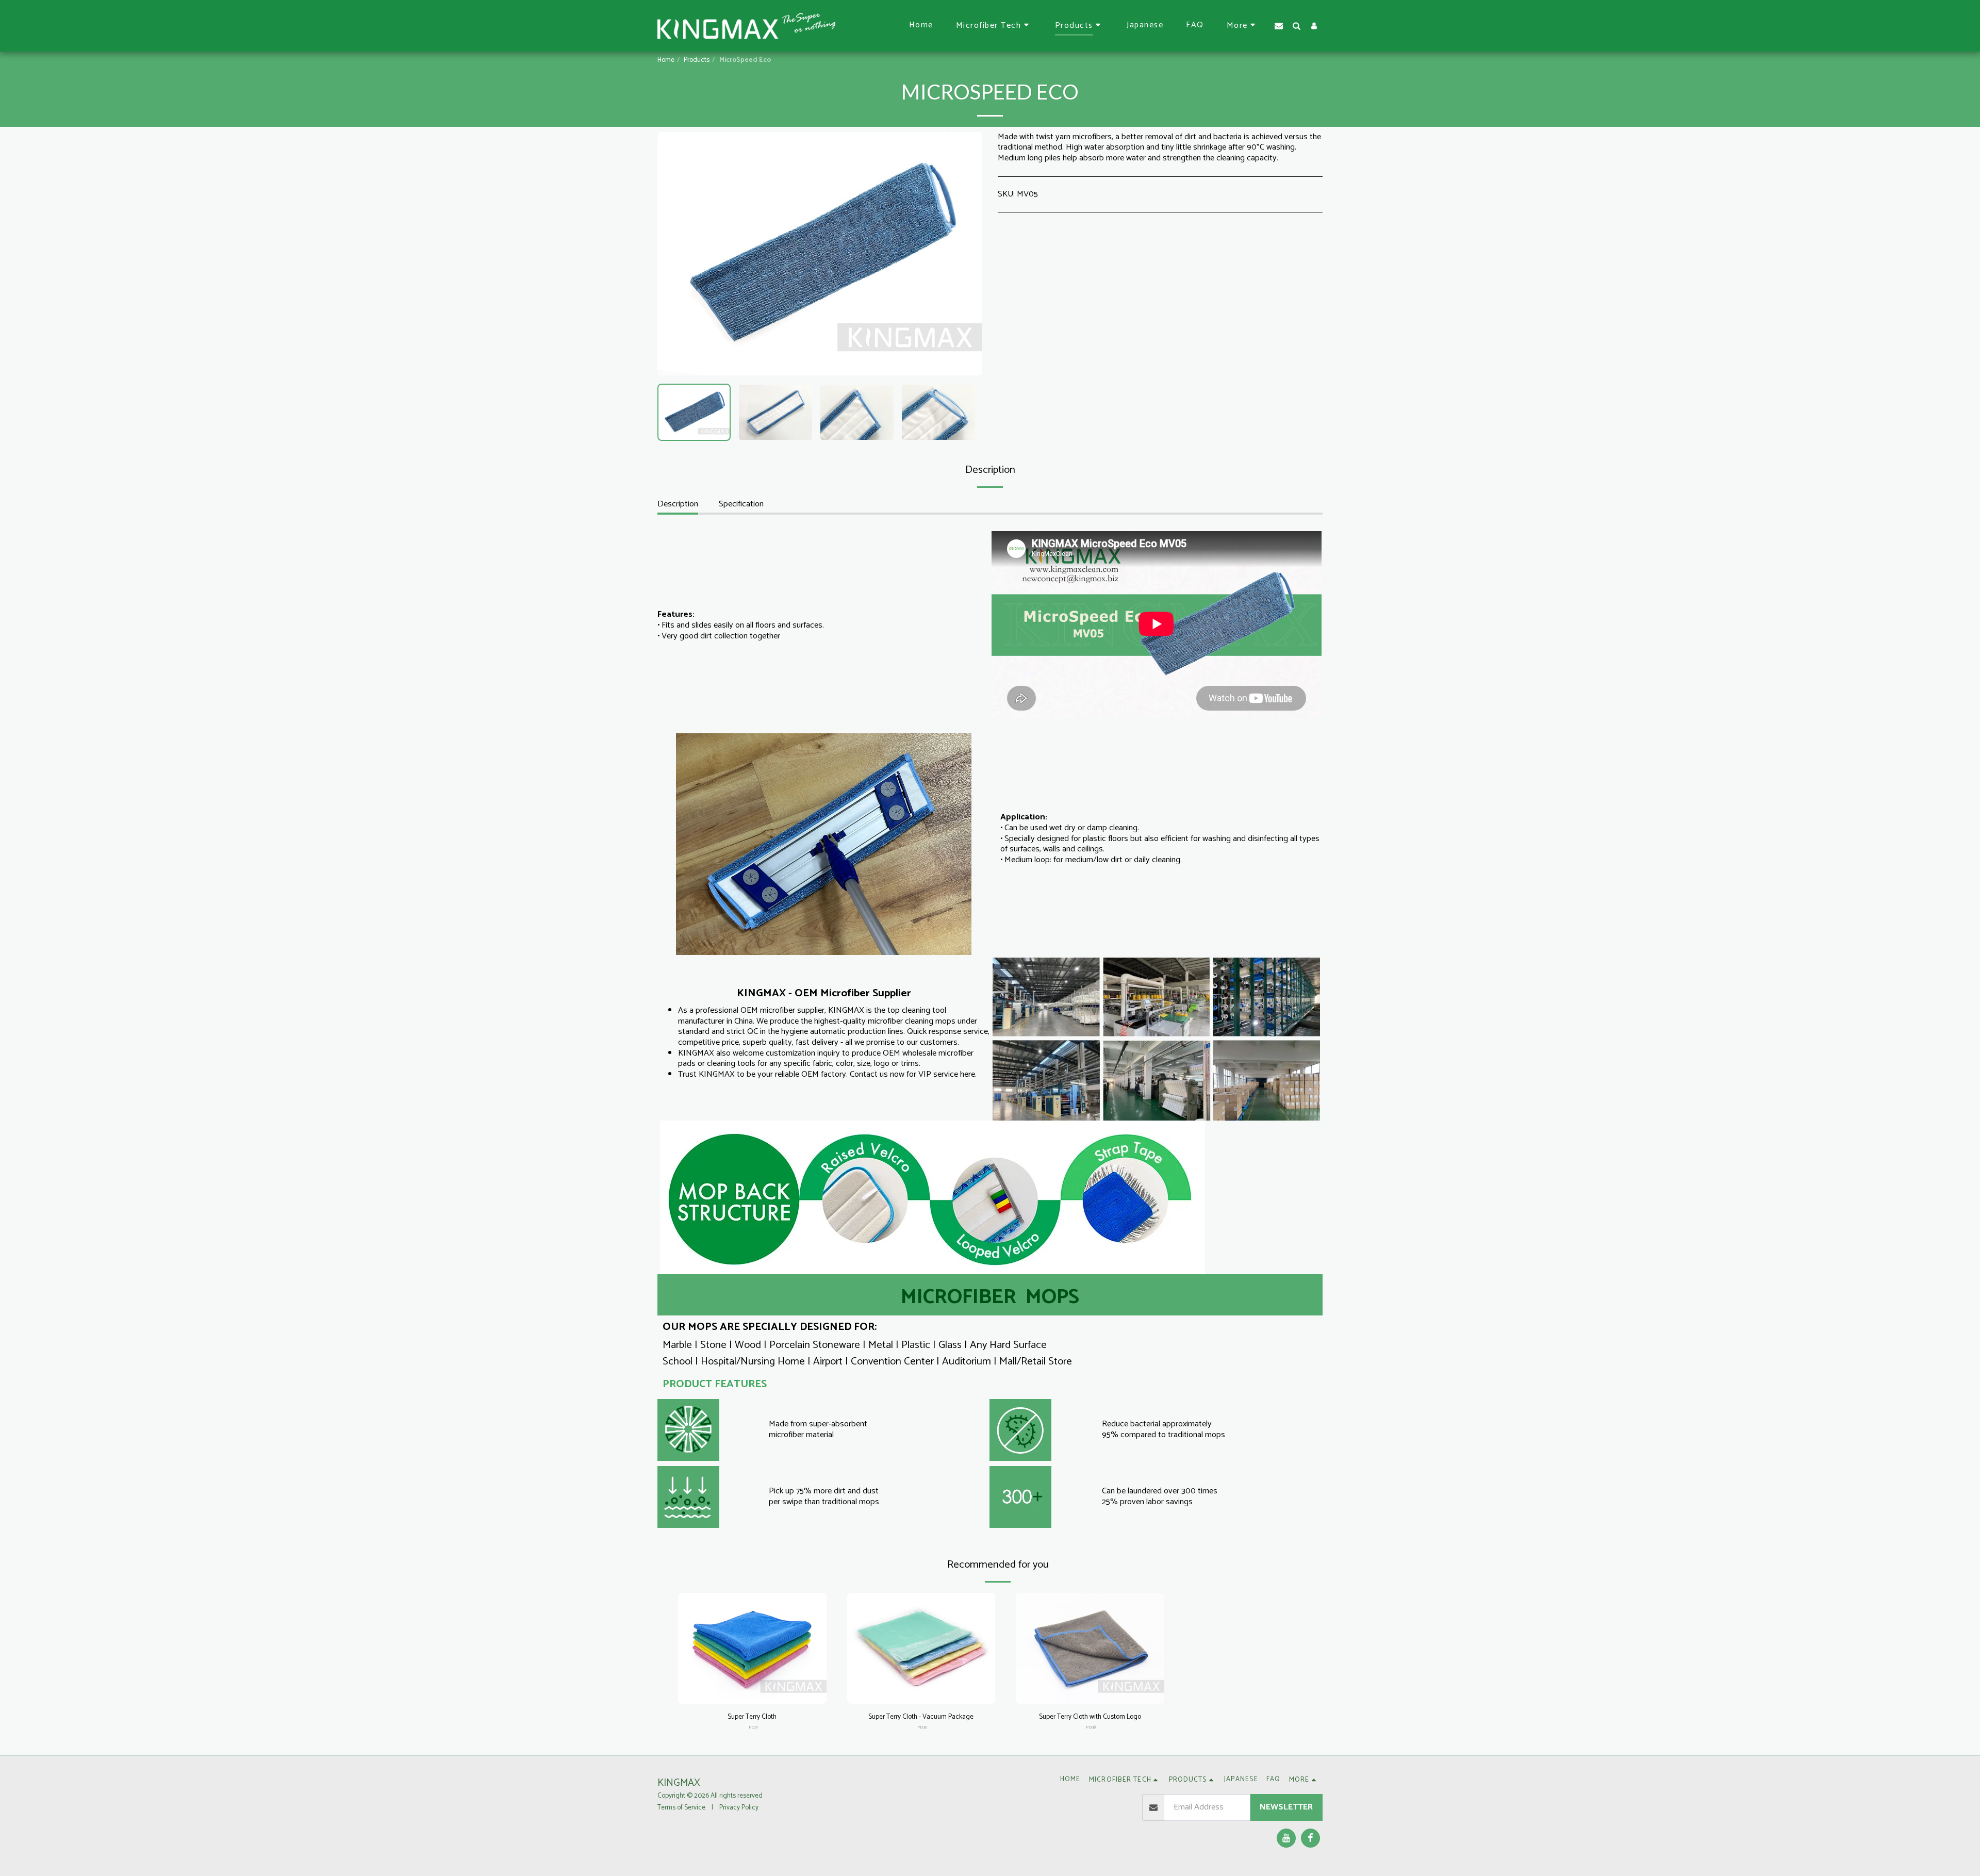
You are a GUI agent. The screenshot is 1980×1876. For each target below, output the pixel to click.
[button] (994, 26)
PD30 (922, 1727)
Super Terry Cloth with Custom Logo (1090, 1717)
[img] (752, 1649)
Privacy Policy (739, 1807)
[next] (966, 254)
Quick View (752, 1691)
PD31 (753, 1727)
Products (697, 60)
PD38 (1091, 1727)
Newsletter (1286, 1807)
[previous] (674, 254)
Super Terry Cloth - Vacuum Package (921, 1717)
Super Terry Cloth (752, 1717)
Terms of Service (681, 1807)
